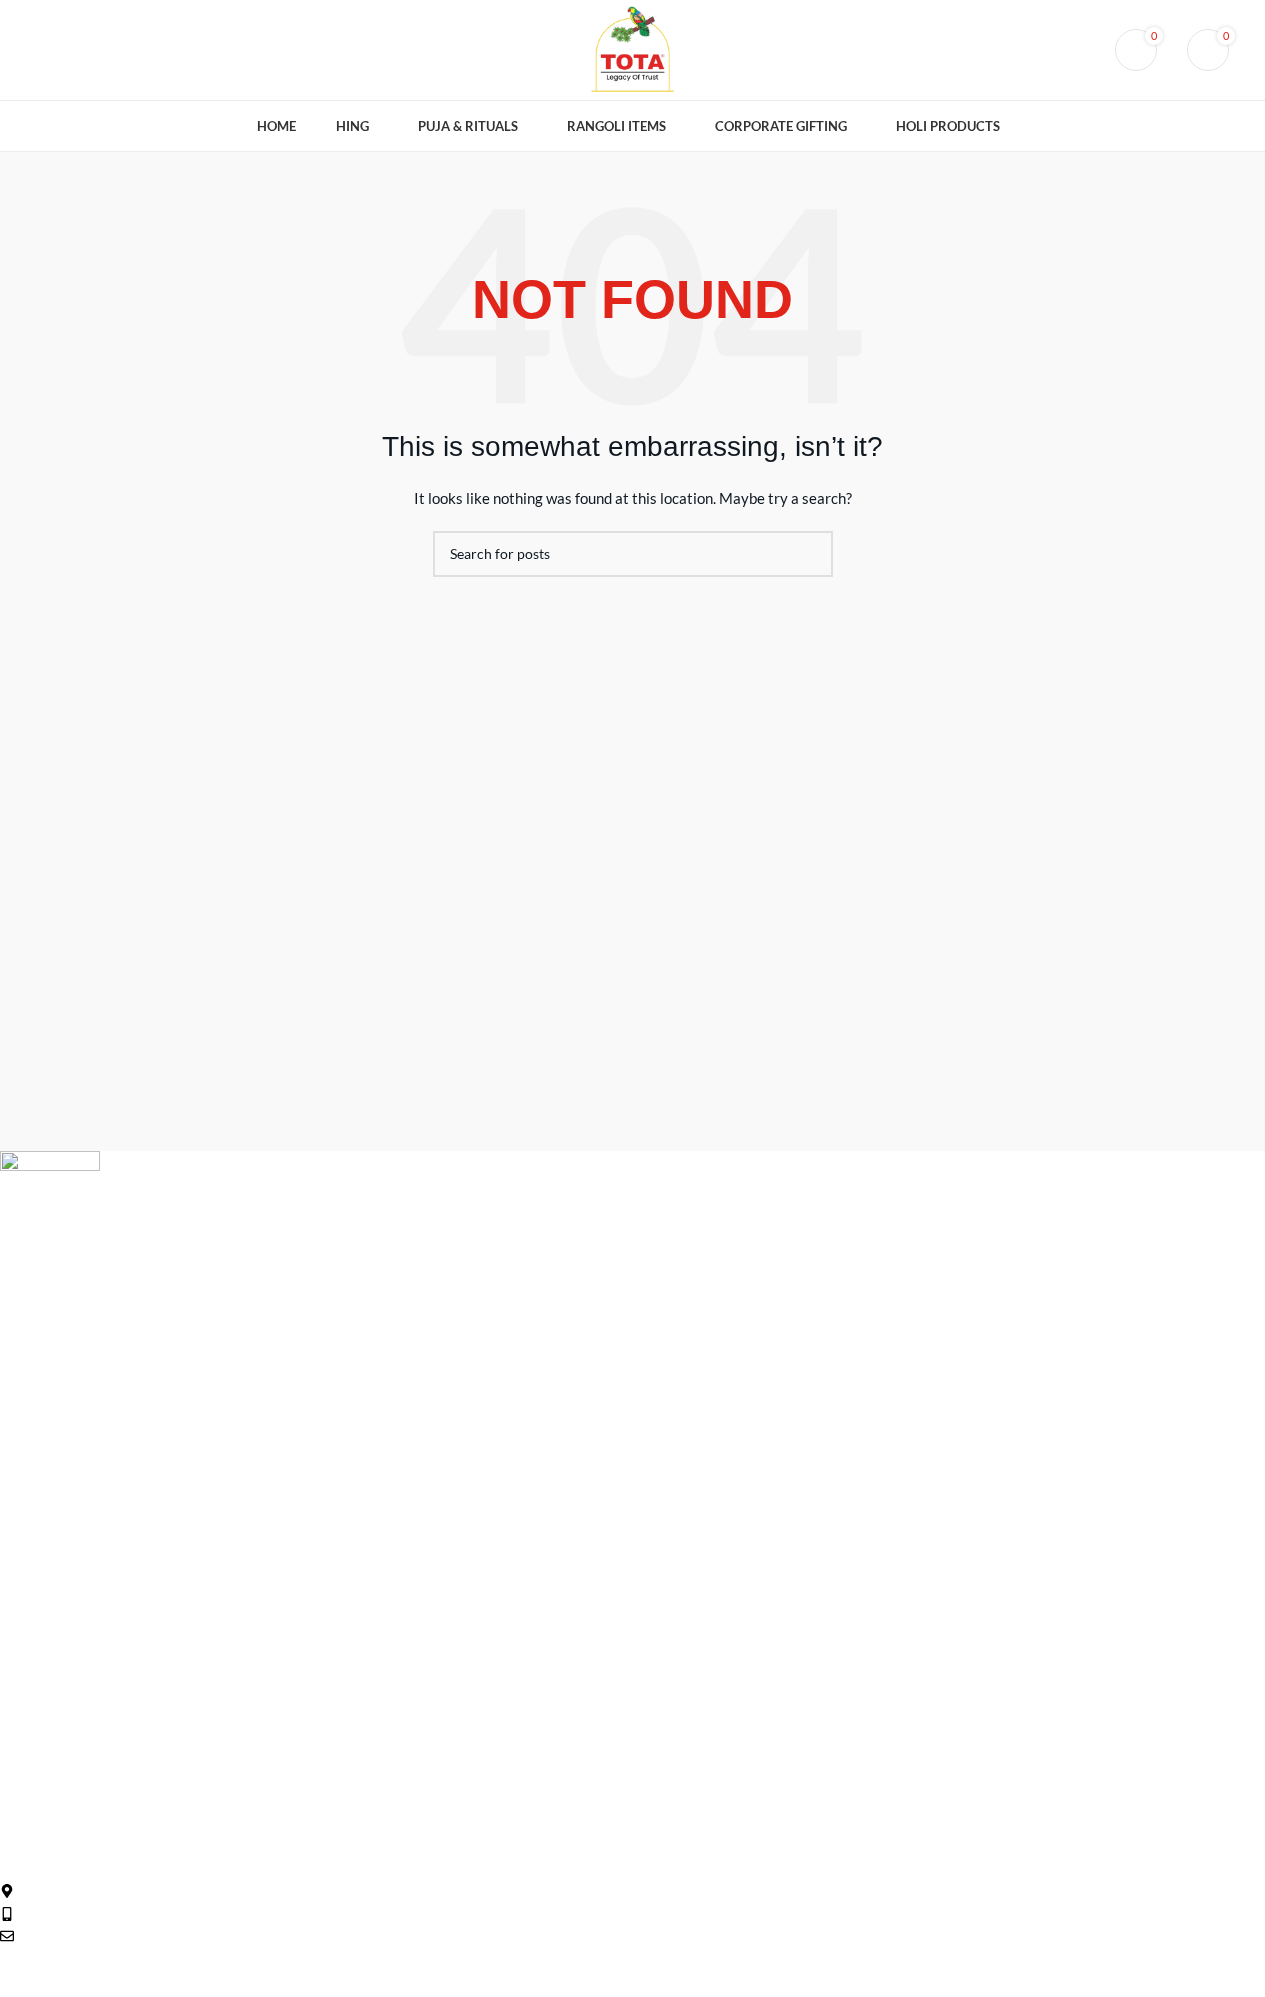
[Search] (1077, 50)
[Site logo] (632, 48)
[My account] (1041, 50)
